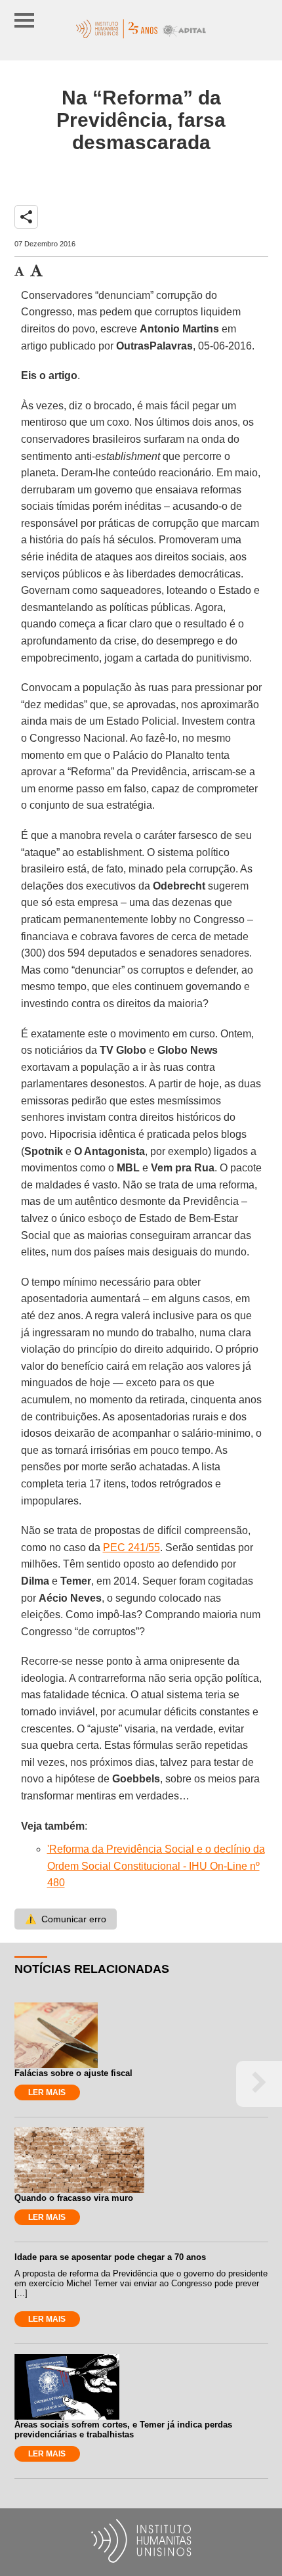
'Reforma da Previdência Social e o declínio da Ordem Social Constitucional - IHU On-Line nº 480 (156, 1866)
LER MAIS (47, 2092)
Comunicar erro (66, 1919)
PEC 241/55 (131, 1548)
